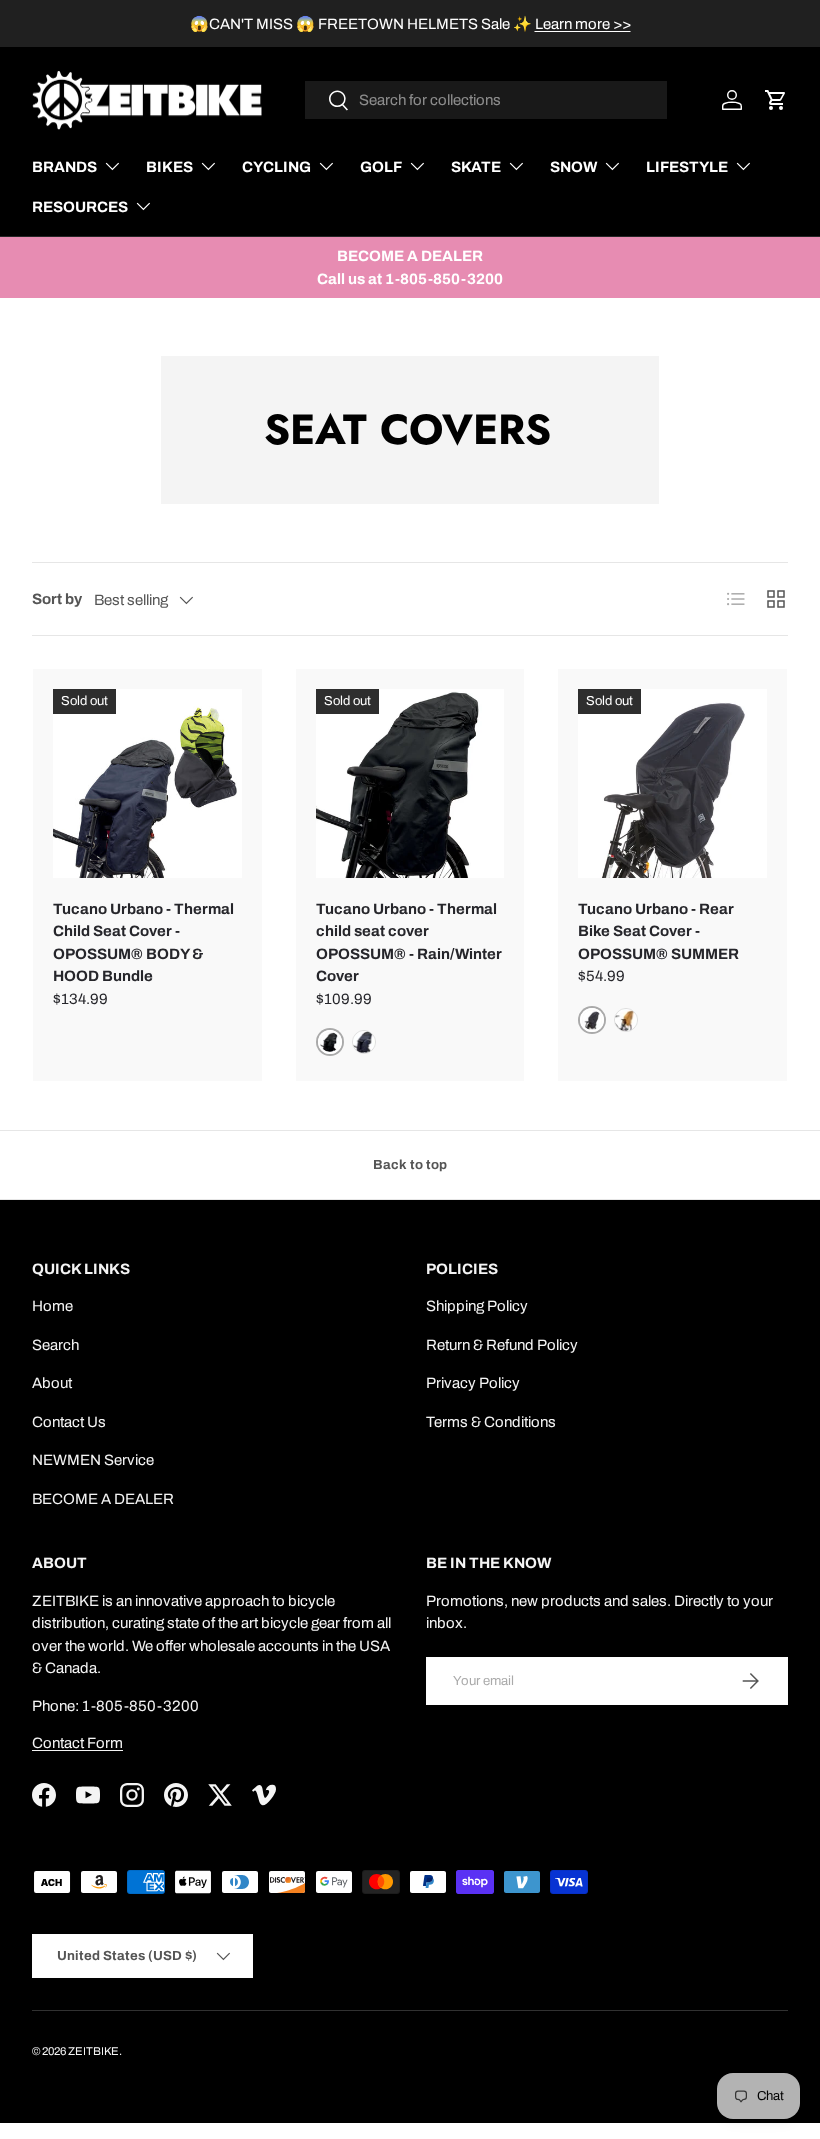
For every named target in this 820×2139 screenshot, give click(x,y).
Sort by (57, 599)
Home (52, 1306)
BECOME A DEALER (103, 1499)
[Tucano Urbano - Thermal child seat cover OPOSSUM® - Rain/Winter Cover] (410, 783)
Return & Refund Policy (502, 1345)
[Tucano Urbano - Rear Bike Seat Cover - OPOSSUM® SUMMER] (672, 783)
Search (55, 1345)
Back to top (410, 1164)
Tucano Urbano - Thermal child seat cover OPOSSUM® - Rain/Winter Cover (409, 943)
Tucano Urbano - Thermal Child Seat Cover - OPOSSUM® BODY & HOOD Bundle (143, 943)
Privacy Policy (473, 1383)
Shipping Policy (477, 1306)
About (52, 1383)
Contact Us (69, 1422)
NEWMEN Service (93, 1460)
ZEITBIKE (93, 2051)
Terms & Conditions (491, 1422)
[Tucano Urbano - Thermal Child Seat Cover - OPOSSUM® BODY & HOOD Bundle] (147, 783)
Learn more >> (583, 24)
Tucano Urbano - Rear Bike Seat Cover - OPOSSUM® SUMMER (658, 931)
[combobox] (486, 100)
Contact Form (77, 1743)
